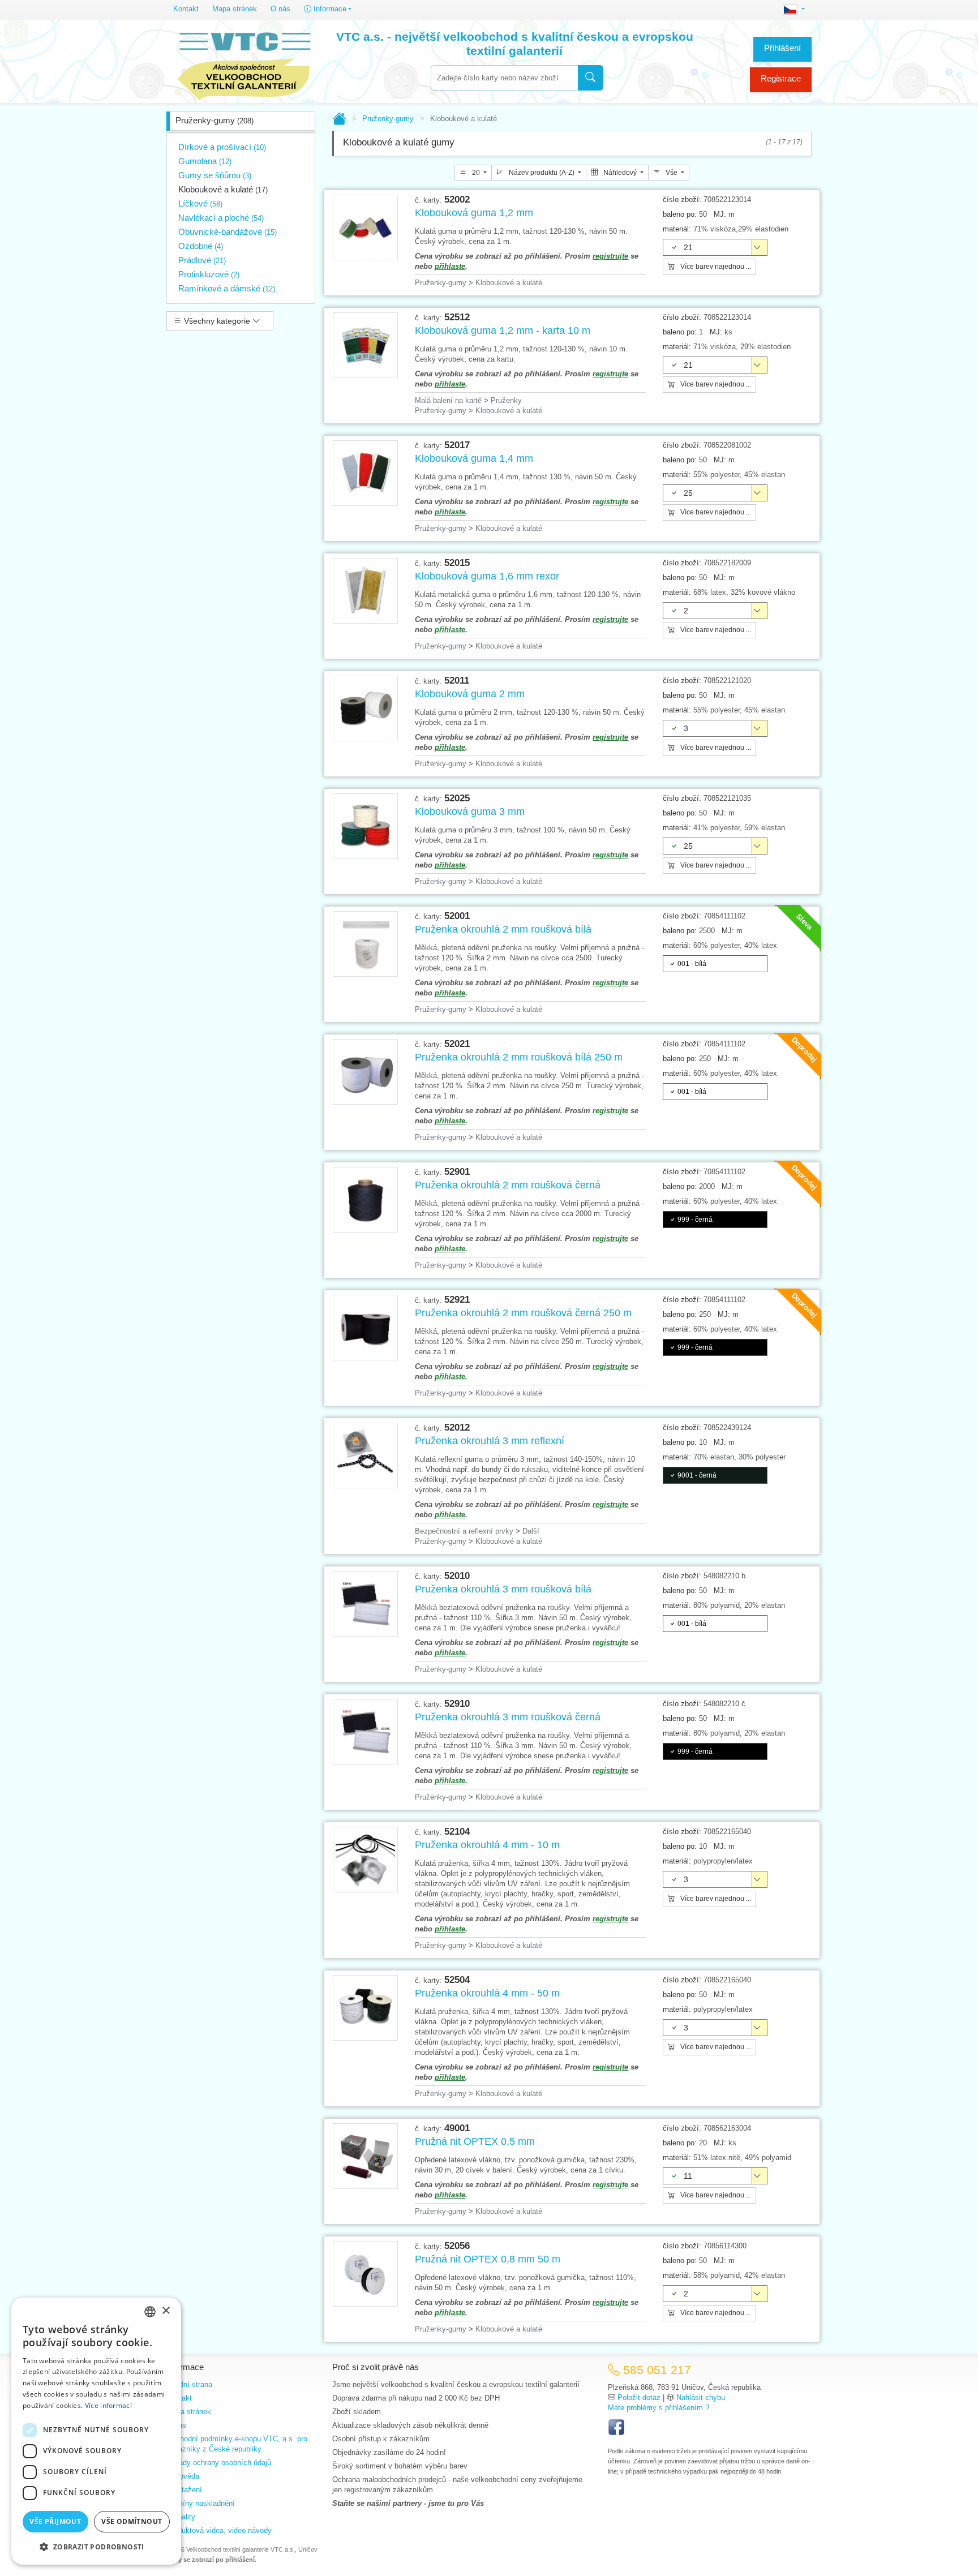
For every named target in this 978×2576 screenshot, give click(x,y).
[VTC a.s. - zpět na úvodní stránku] (244, 63)
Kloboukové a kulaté (223, 189)
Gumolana (205, 161)
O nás (280, 9)
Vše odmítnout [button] (132, 2521)
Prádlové (202, 260)
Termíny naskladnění (201, 2503)
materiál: (677, 229)
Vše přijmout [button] (55, 2521)
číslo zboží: (682, 199)
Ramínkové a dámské (227, 288)
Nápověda (183, 2476)
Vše (672, 173)
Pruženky (506, 400)
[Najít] (591, 78)
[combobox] (504, 78)
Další (531, 1531)
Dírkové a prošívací (222, 147)
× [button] (166, 2311)
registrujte (610, 256)
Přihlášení (782, 48)
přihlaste (450, 266)
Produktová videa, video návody (219, 2530)
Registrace (781, 78)
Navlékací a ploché (221, 218)
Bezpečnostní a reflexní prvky (464, 1531)
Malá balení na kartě (448, 400)
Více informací (108, 2405)
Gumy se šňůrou (215, 175)
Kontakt (186, 9)
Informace (329, 9)
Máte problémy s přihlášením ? (659, 2408)
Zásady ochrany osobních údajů (219, 2463)
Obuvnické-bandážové (228, 232)
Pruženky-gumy (215, 120)
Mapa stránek (235, 9)
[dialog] (96, 2431)
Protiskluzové (209, 274)
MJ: (720, 214)
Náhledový (620, 173)
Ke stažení (184, 2490)
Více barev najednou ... (715, 267)
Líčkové (200, 203)
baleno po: (680, 214)
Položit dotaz (639, 2397)
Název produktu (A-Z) (542, 173)
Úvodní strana (189, 2384)
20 (476, 173)
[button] (96, 2547)
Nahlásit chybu (701, 2397)
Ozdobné (201, 246)
